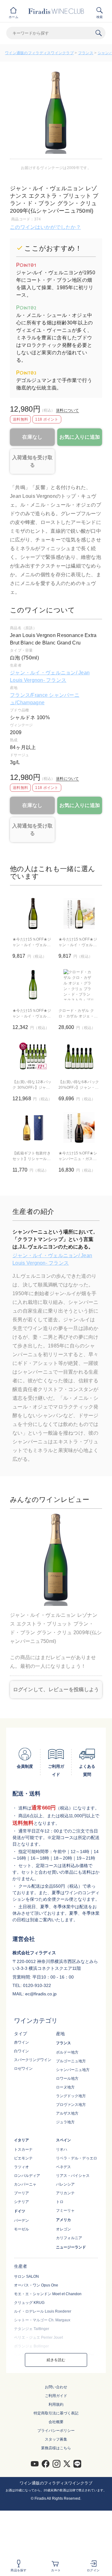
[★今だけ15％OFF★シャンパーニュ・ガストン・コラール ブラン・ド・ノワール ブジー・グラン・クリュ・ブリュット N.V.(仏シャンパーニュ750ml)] (79, 1127)
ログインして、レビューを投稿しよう (56, 1689)
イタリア (21, 2140)
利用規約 (56, 2404)
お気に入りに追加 (80, 437)
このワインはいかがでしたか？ (45, 227)
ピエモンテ (23, 2158)
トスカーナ (23, 2149)
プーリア (21, 2193)
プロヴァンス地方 (71, 2105)
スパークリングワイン (33, 2060)
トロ (60, 2202)
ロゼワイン (23, 2069)
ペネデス (63, 2167)
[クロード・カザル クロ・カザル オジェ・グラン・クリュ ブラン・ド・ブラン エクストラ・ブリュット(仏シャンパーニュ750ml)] (79, 985)
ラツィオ (21, 2167)
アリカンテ (65, 2193)
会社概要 (56, 2422)
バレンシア (65, 2184)
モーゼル (21, 2229)
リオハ (62, 2149)
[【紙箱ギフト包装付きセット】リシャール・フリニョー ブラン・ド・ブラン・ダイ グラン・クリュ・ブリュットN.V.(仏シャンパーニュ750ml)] (33, 1127)
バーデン (21, 2220)
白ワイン (21, 2051)
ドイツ (20, 2211)
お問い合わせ (56, 2387)
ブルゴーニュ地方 (71, 2061)
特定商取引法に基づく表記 (56, 2413)
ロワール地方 (67, 2078)
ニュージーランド (71, 2247)
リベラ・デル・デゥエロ (77, 2158)
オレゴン (63, 2229)
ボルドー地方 (67, 2052)
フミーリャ (65, 2210)
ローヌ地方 (65, 2087)
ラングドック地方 (71, 2096)
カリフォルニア (69, 2238)
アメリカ (63, 2220)
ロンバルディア (27, 2176)
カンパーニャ (25, 2184)
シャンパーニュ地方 (73, 2070)
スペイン (63, 2140)
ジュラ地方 (65, 2122)
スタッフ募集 (56, 2439)
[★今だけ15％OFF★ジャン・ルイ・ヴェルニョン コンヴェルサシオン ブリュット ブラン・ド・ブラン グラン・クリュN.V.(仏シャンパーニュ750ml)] (79, 913)
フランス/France (29, 695)
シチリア (21, 2202)
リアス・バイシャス (73, 2176)
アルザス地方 (67, 2113)
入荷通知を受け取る (32, 461)
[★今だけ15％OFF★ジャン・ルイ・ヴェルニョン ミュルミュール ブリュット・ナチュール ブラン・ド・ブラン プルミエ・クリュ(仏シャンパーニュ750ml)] (33, 985)
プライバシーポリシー (56, 2431)
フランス (86, 53)
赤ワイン (21, 2042)
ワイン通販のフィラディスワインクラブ (39, 53)
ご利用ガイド (56, 2396)
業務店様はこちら (56, 2448)
